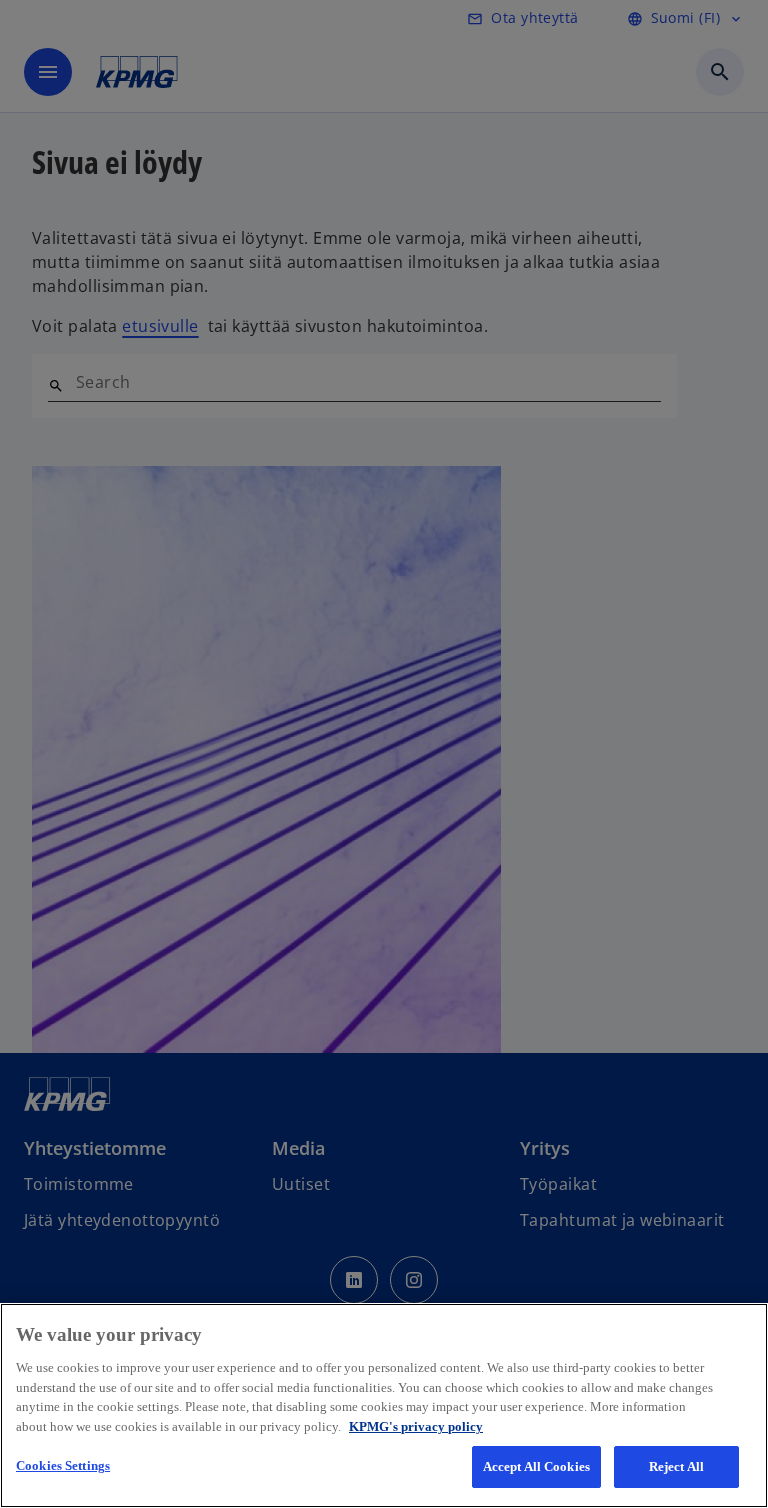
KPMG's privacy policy (416, 1426)
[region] (384, 1405)
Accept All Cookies (536, 1466)
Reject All (676, 1466)
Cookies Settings (63, 1465)
